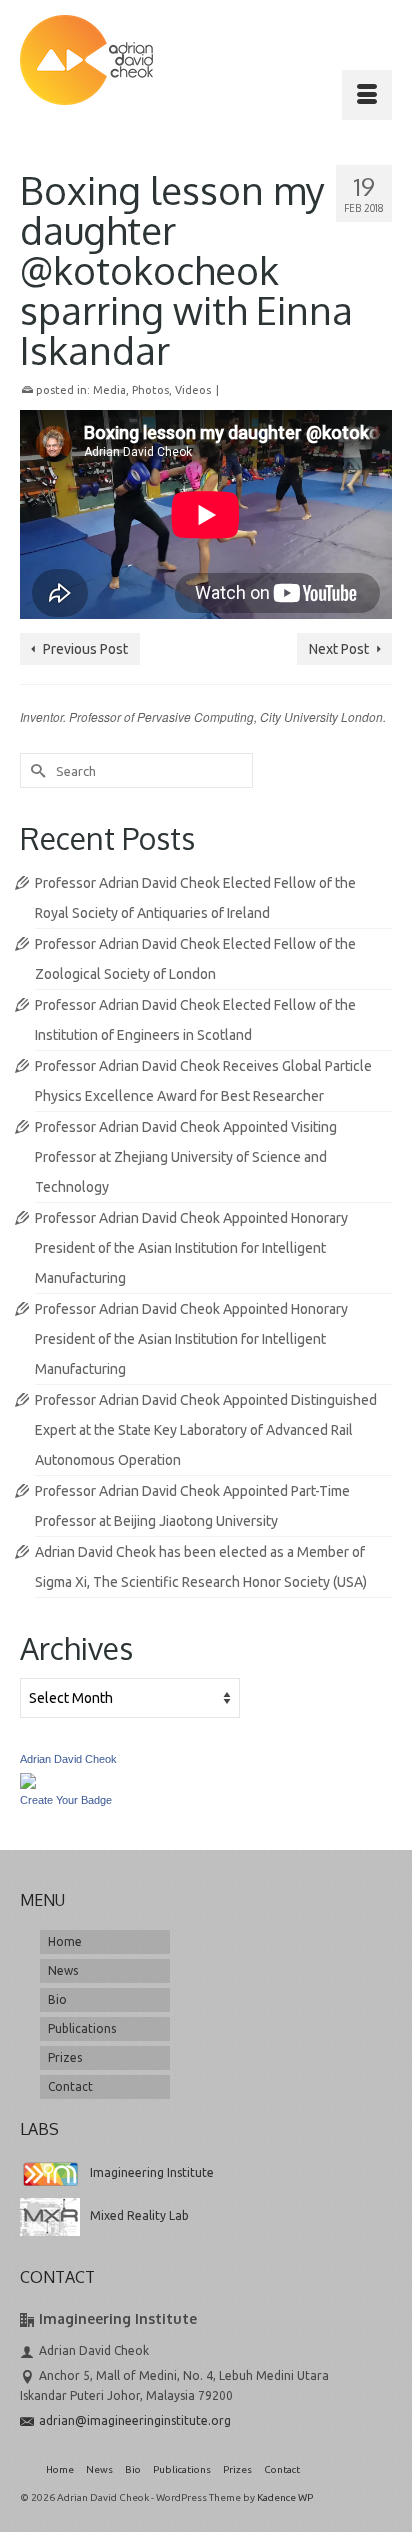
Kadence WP (285, 2497)
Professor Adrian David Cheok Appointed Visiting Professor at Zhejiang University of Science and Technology (186, 1157)
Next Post (339, 649)
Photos (150, 390)
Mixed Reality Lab (139, 2215)
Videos (193, 390)
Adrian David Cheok (68, 1759)
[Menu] (367, 95)
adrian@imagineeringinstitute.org (135, 2420)
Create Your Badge (66, 1800)
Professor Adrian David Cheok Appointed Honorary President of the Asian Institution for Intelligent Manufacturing (191, 1248)
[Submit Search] (35, 770)
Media (109, 390)
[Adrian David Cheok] (86, 60)
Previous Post (85, 649)
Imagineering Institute (152, 2172)
